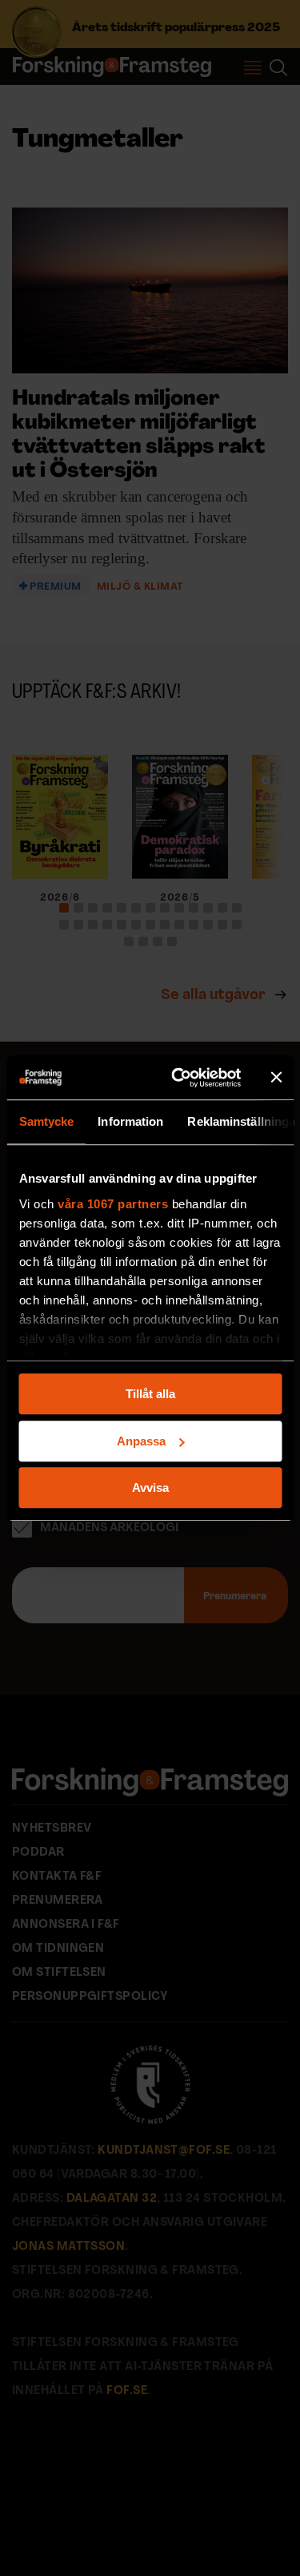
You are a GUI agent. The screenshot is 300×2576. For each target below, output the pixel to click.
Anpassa (141, 1441)
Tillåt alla (150, 1394)
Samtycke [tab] (46, 1121)
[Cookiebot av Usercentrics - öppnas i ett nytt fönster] (179, 1078)
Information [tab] (130, 1121)
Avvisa (150, 1488)
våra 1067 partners (113, 1204)
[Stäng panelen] (276, 1078)
